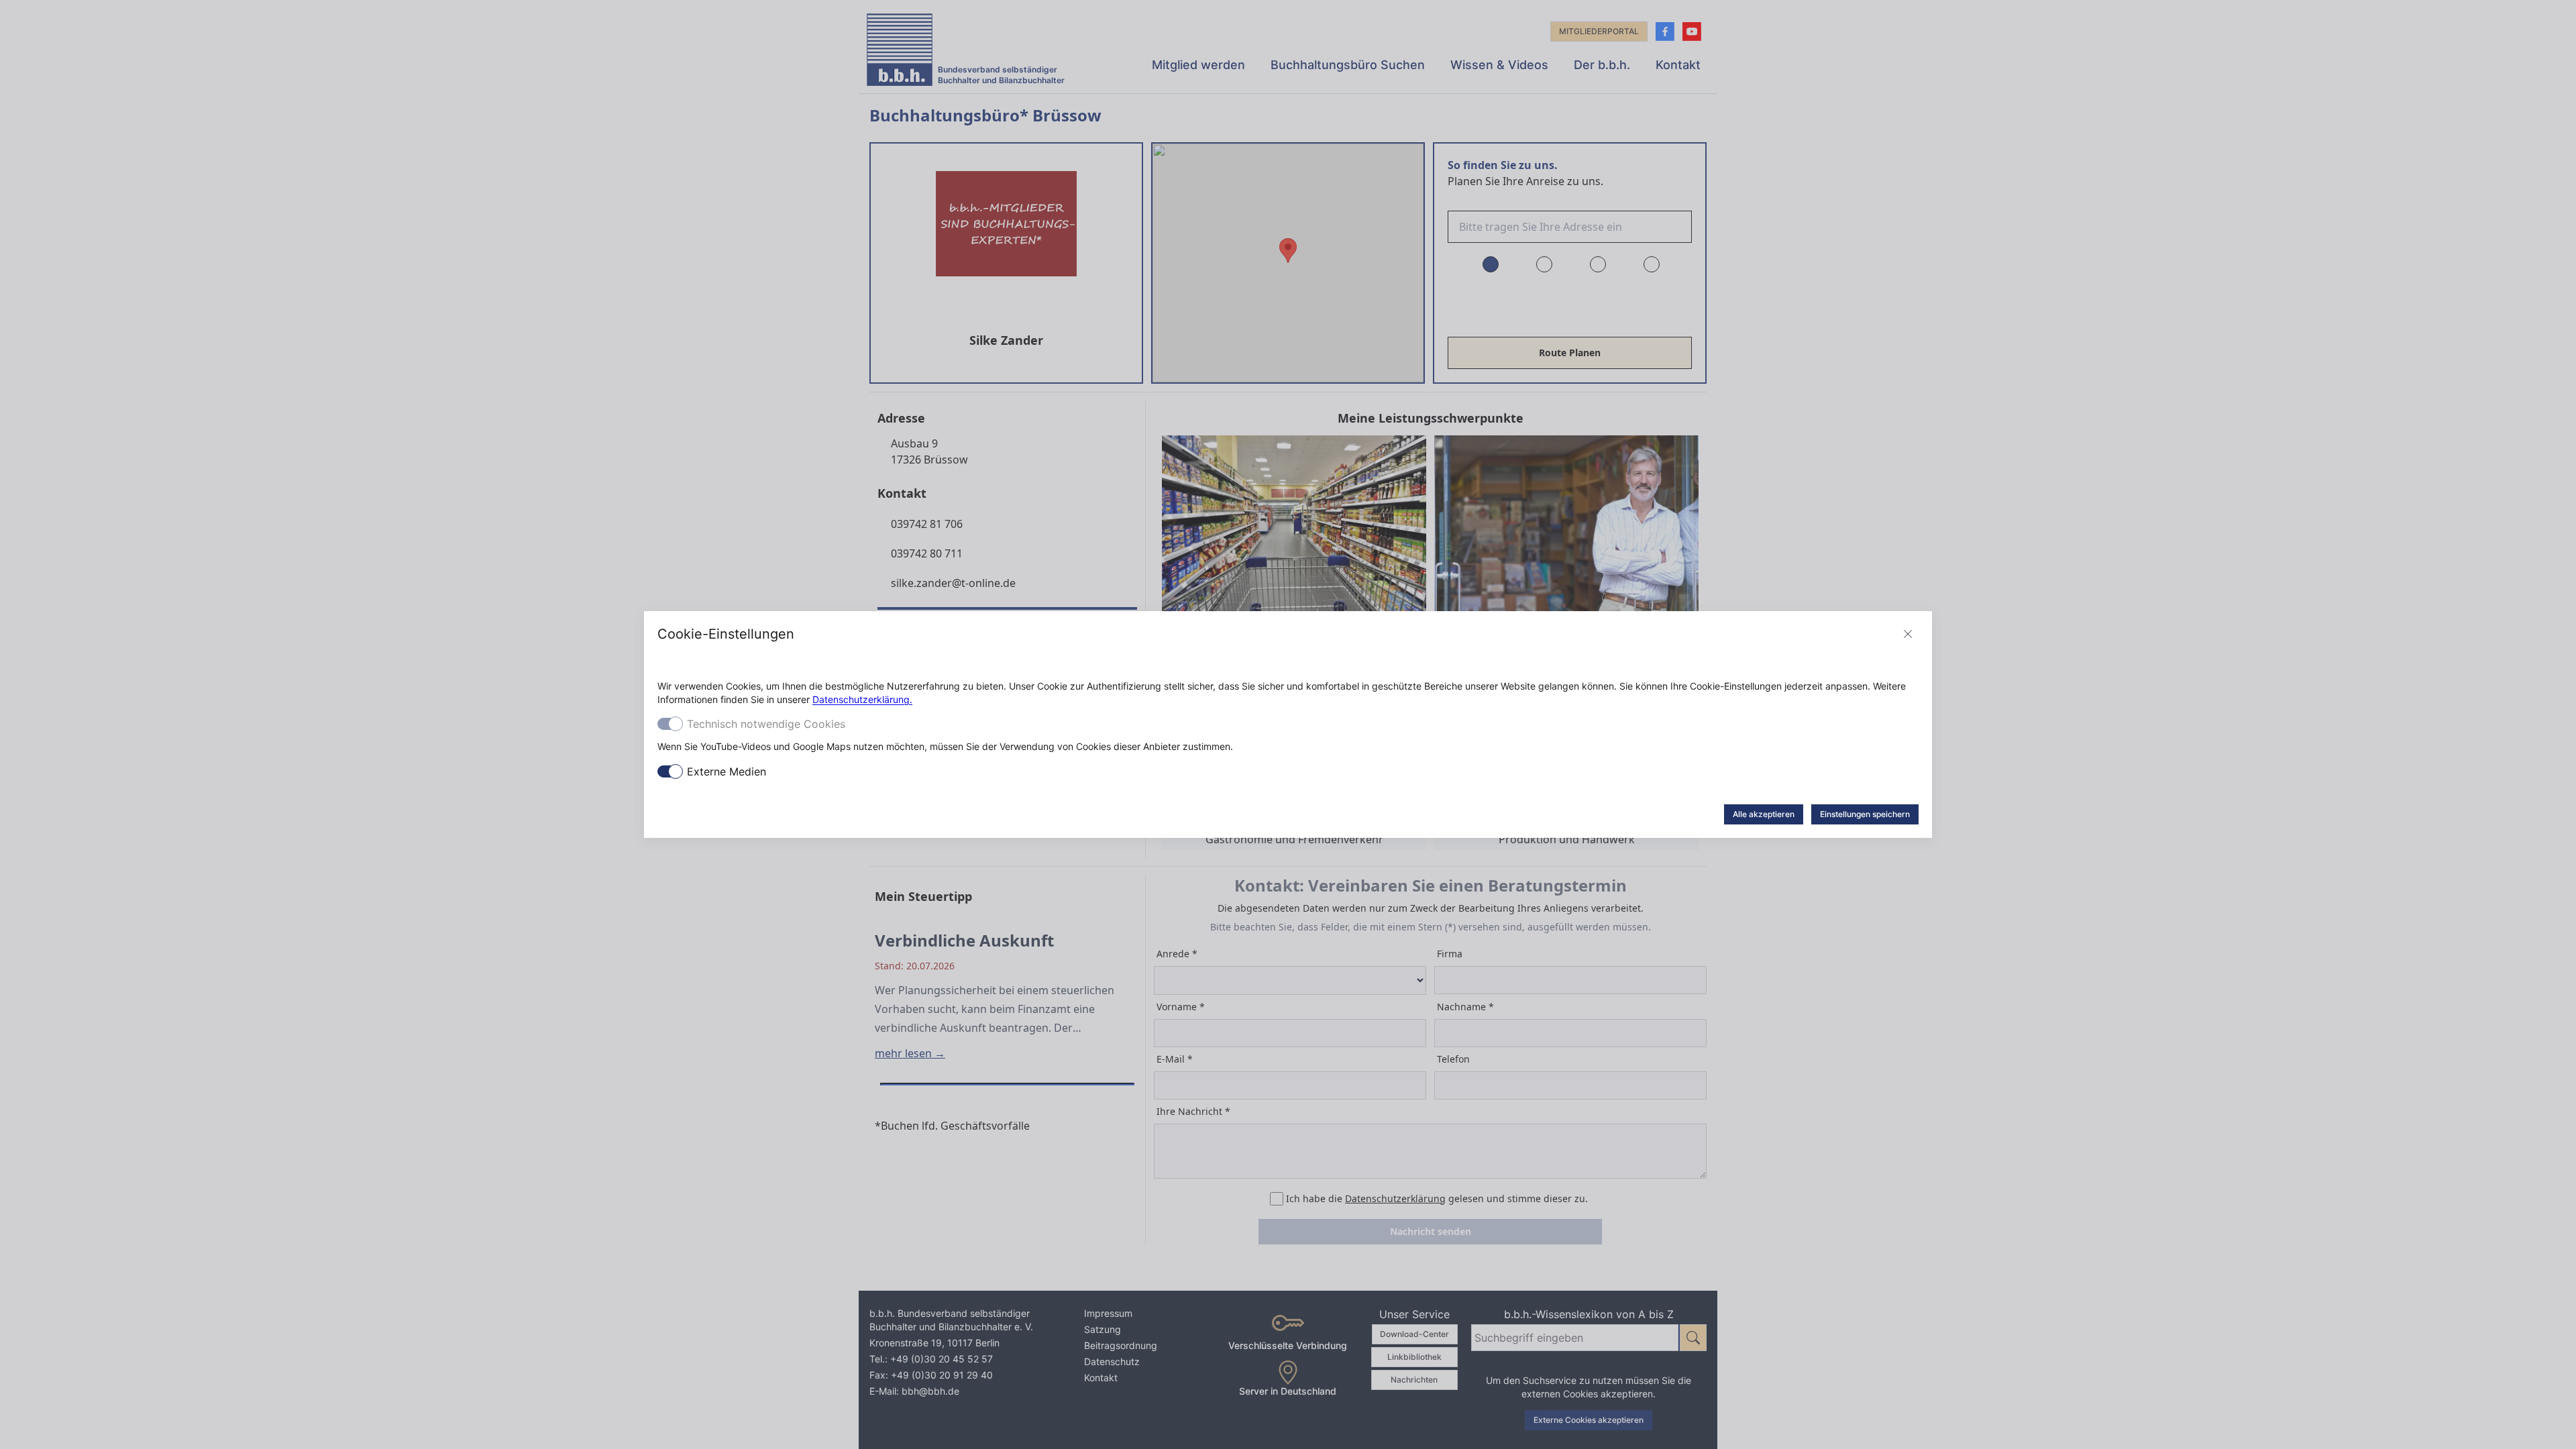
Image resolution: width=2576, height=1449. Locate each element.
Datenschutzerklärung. (862, 699)
